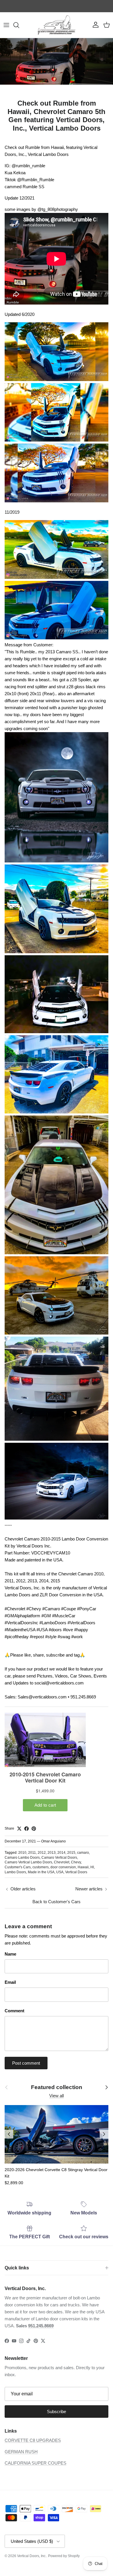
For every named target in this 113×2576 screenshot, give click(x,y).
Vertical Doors (76, 1872)
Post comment (26, 2063)
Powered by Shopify (64, 2556)
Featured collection (57, 2087)
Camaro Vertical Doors (59, 1858)
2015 (71, 1853)
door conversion (63, 1867)
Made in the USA (41, 1872)
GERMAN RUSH (21, 2452)
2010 (22, 1853)
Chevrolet (62, 1862)
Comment (14, 2011)
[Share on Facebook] (27, 1829)
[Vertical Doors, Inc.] (57, 25)
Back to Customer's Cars (57, 1902)
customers (41, 1867)
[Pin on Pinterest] (34, 1829)
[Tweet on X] (19, 1829)
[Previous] (9, 2134)
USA (60, 1872)
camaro (83, 1853)
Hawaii (83, 1867)
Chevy (76, 1862)
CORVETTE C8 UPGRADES (33, 2440)
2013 (52, 1853)
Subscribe (57, 2412)
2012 (42, 1853)
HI (92, 1867)
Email (10, 1982)
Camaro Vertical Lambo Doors (28, 1862)
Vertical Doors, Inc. (32, 2556)
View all (57, 2096)
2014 (61, 1853)
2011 (32, 1853)
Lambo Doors (15, 1872)
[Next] (104, 2134)
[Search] (19, 25)
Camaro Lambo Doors (22, 1858)
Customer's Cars (18, 1867)
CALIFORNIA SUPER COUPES (35, 2463)
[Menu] (6, 25)
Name (10, 1954)
